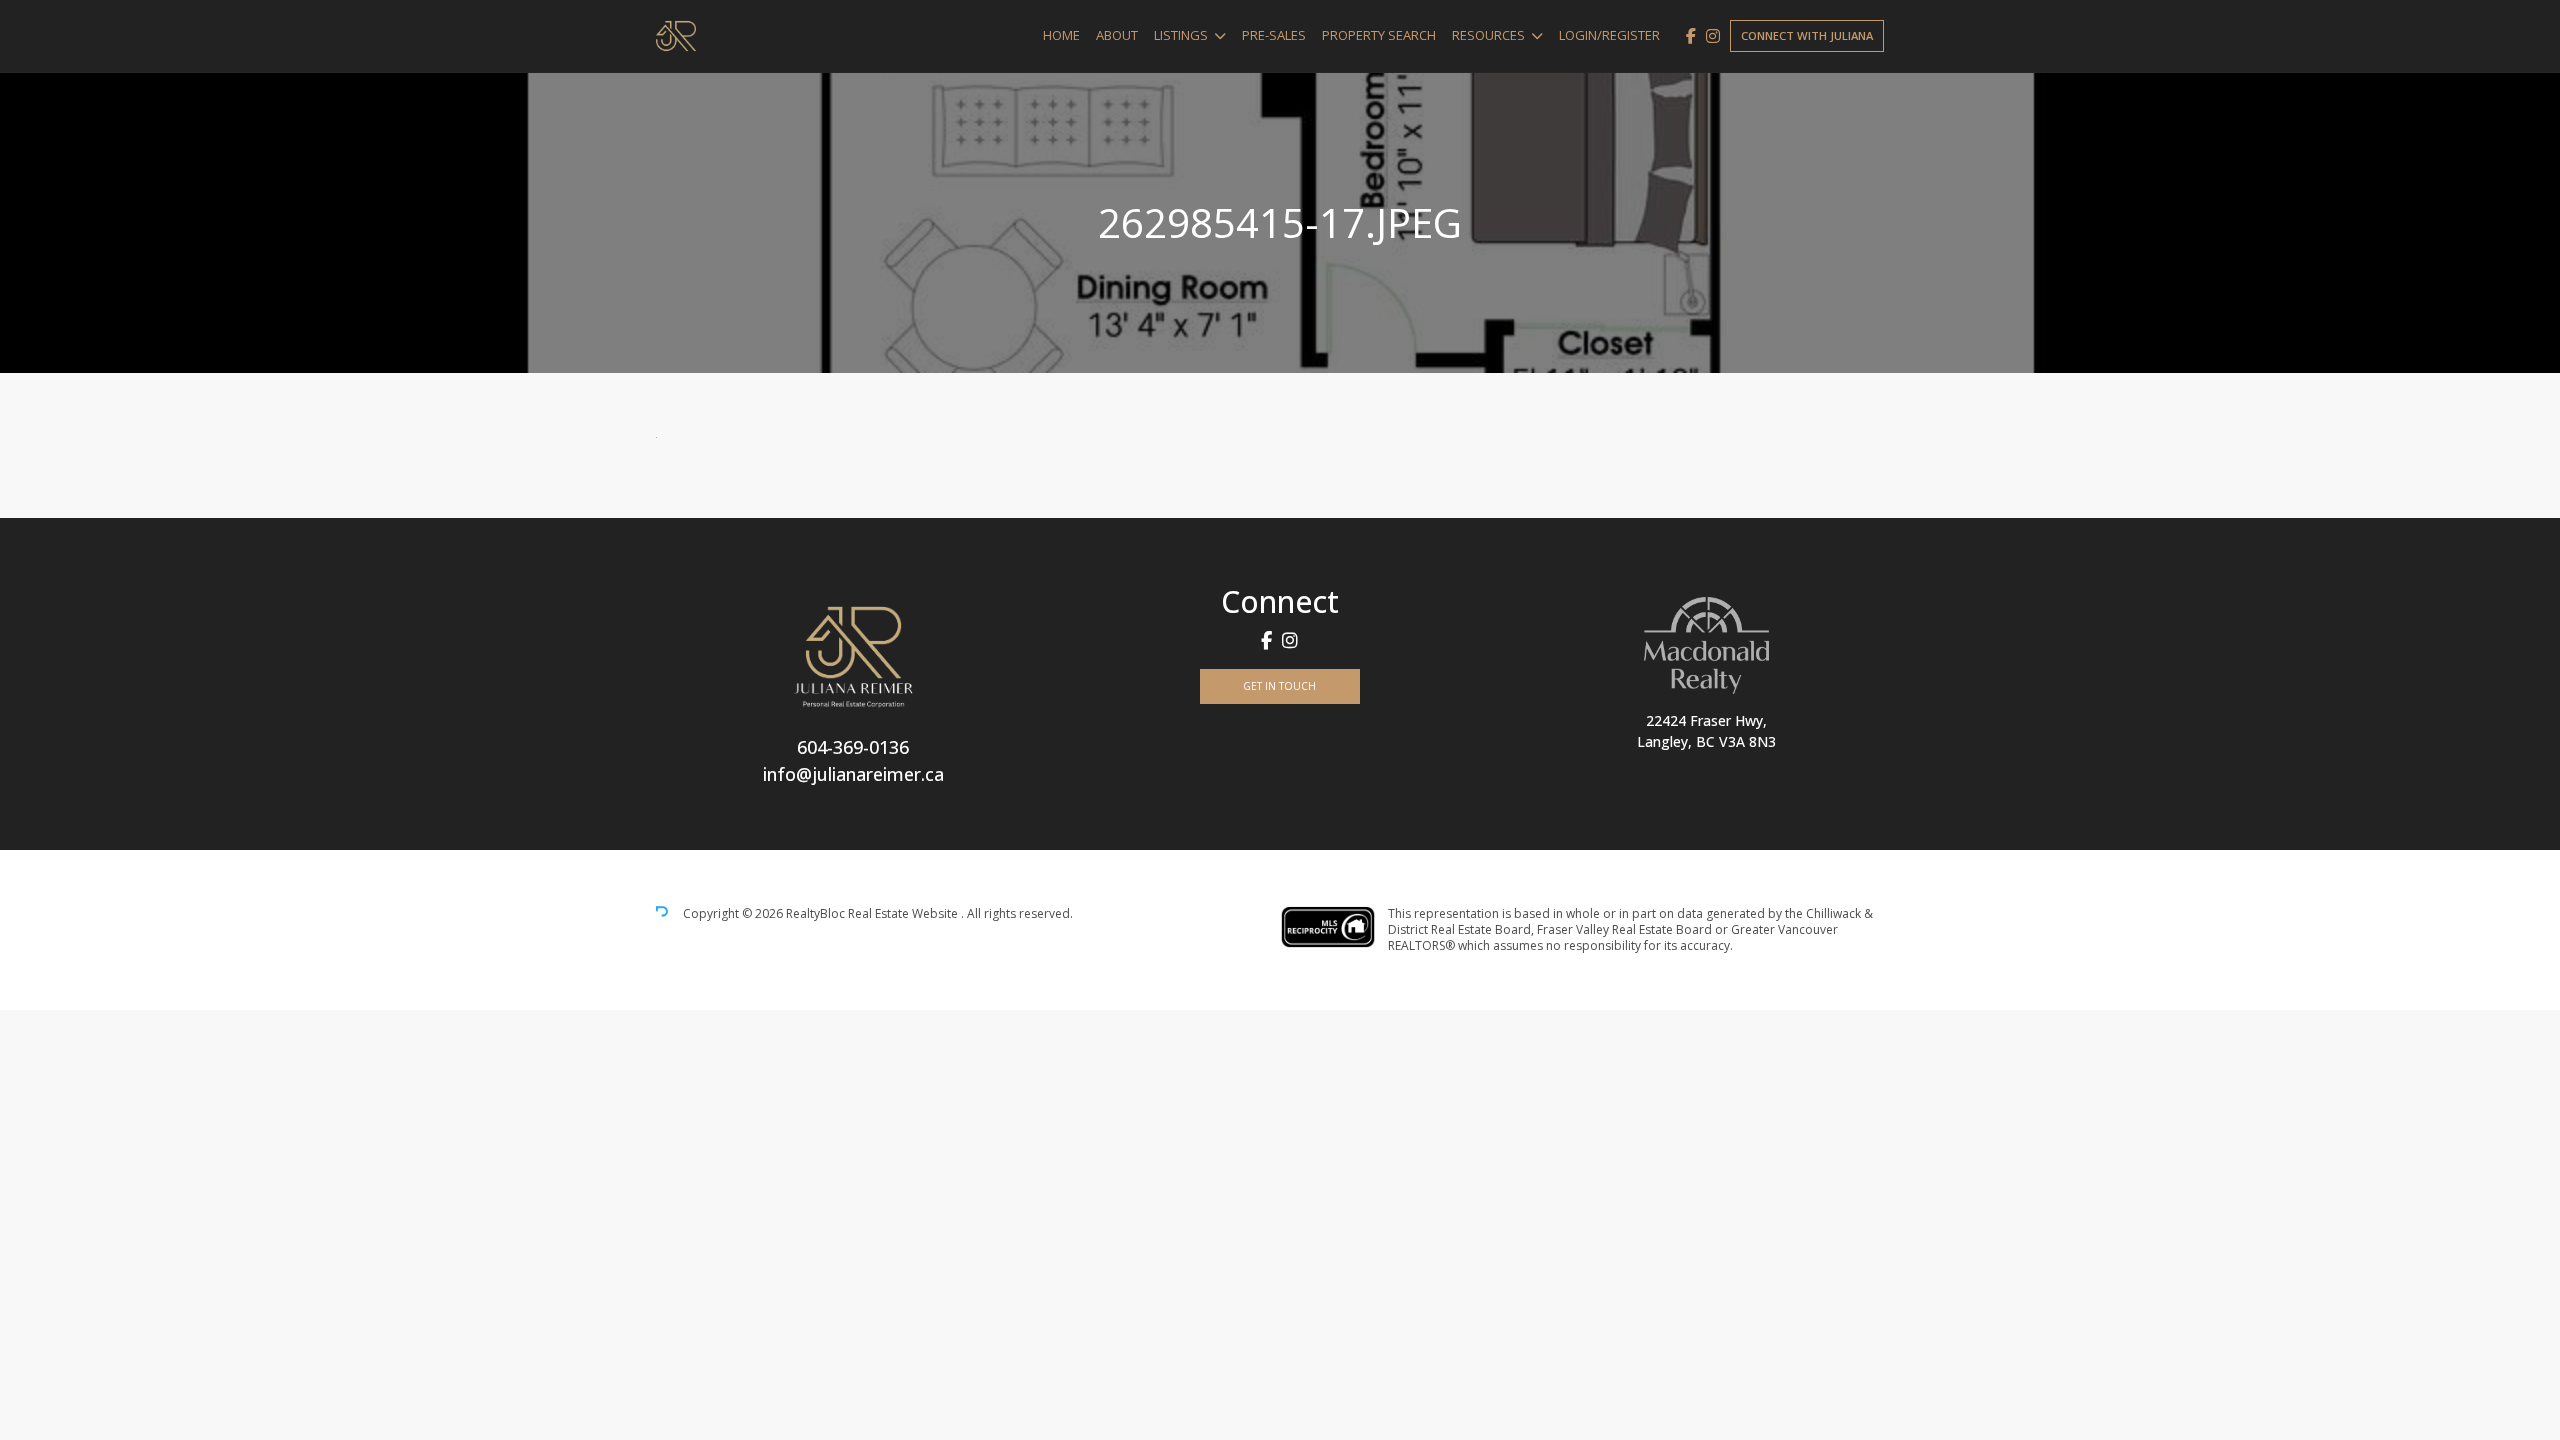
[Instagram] (1713, 36)
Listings (1181, 35)
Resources (1488, 35)
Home (1061, 35)
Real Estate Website (904, 914)
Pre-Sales (1274, 35)
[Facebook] (1691, 36)
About (1117, 35)
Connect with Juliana (1807, 35)
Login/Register (1609, 35)
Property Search (1379, 35)
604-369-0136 (853, 747)
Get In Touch (1279, 686)
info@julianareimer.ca (853, 774)
